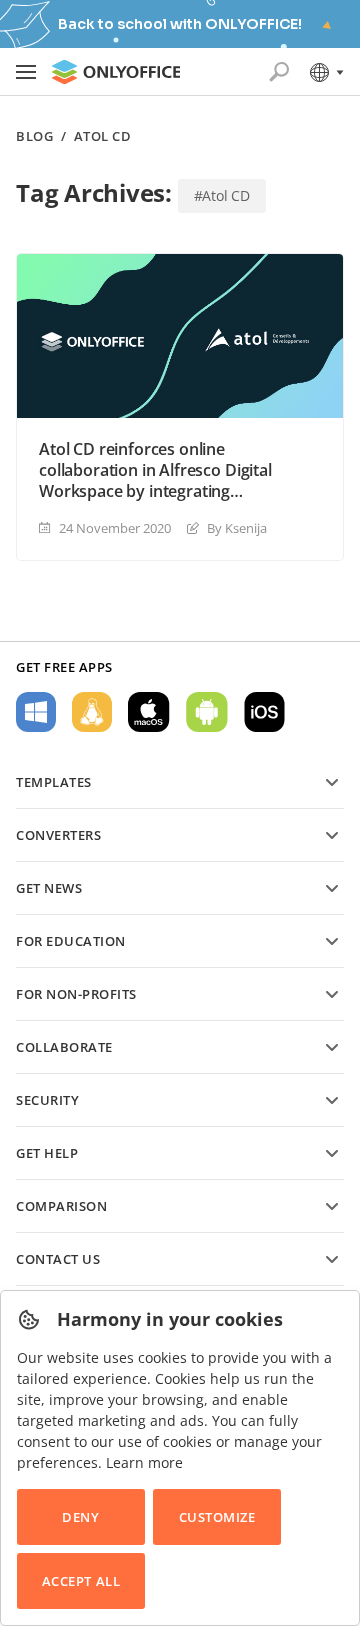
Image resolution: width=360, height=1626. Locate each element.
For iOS (264, 712)
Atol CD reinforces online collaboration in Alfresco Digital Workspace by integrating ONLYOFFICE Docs (155, 470)
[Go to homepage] (116, 72)
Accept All (81, 1581)
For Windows (36, 712)
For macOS (149, 712)
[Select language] (325, 72)
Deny (80, 1517)
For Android (207, 712)
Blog (34, 136)
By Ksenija (237, 528)
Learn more (144, 1462)
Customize (217, 1517)
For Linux (92, 712)
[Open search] (279, 72)
